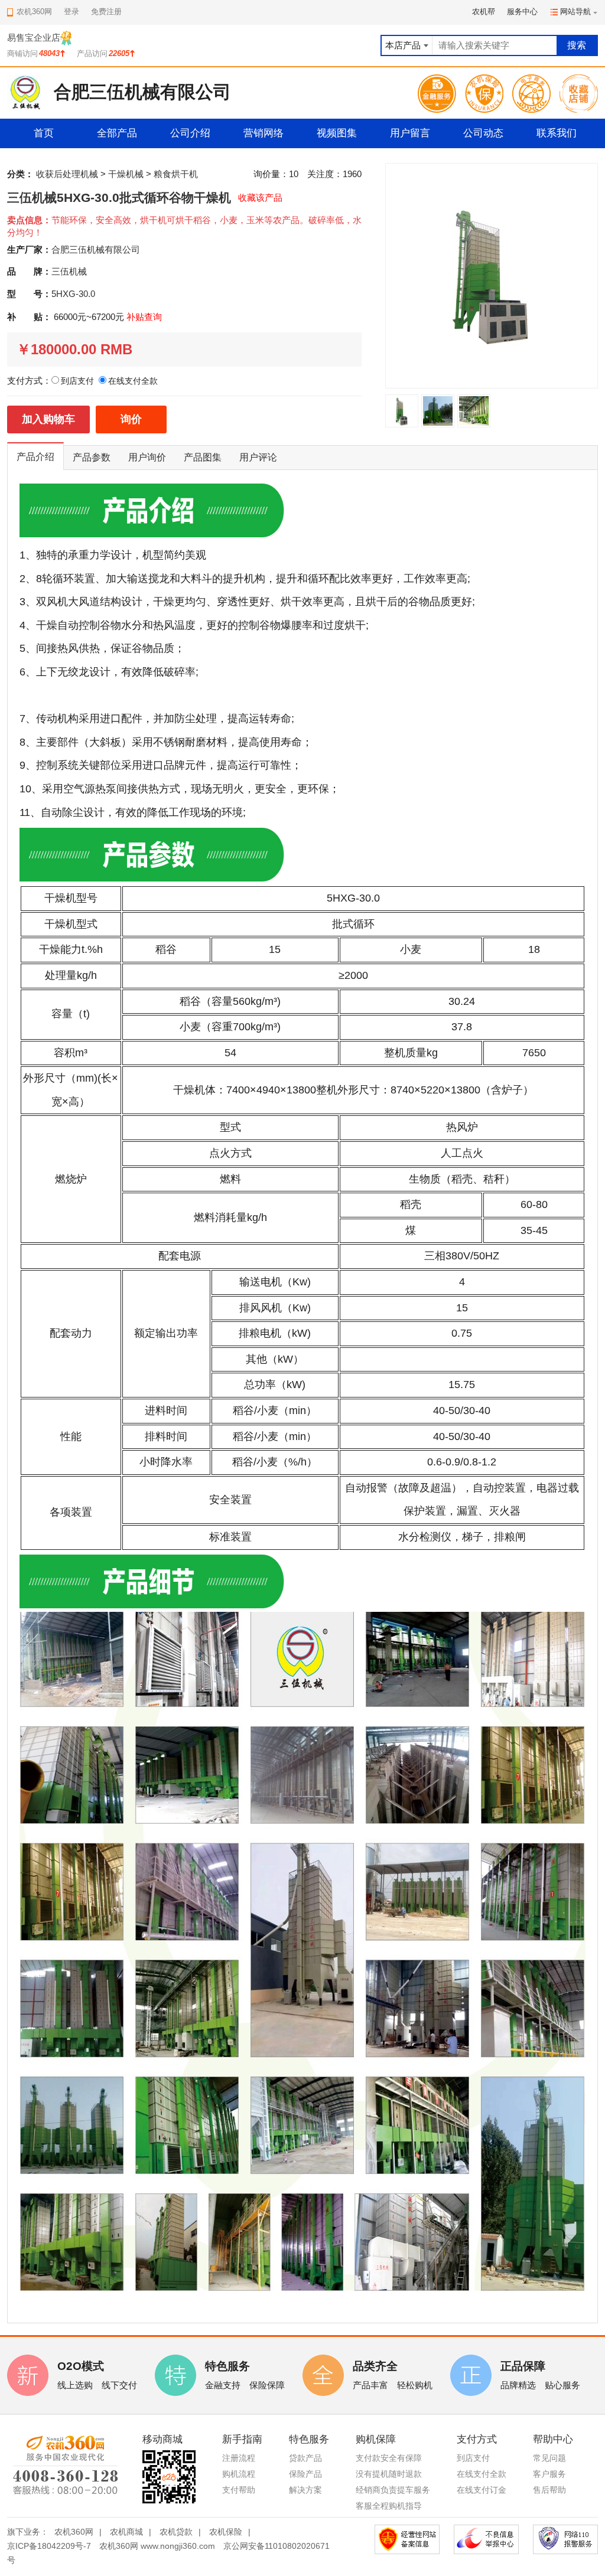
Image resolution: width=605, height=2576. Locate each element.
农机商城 (126, 2532)
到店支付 (473, 2458)
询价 (131, 419)
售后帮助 (549, 2490)
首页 (44, 133)
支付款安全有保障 (389, 2458)
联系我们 (557, 133)
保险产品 (305, 2474)
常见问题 (549, 2458)
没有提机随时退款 (389, 2474)
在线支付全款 (482, 2474)
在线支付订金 (482, 2490)
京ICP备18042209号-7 (49, 2546)
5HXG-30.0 (73, 294)
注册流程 (239, 2458)
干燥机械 (126, 174)
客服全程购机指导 (389, 2506)
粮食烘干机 (176, 174)
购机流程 (239, 2474)
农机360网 (74, 2532)
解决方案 (305, 2490)
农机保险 (226, 2532)
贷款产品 (305, 2458)
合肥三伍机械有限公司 (96, 249)
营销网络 (264, 133)
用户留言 (410, 133)
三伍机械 (69, 271)
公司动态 (483, 133)
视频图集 (337, 133)
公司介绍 (190, 133)
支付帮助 (239, 2490)
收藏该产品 (260, 197)
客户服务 (549, 2474)
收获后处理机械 (67, 174)
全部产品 (117, 133)
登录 (71, 12)
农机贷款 (176, 2532)
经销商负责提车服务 (393, 2490)
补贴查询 (144, 317)
